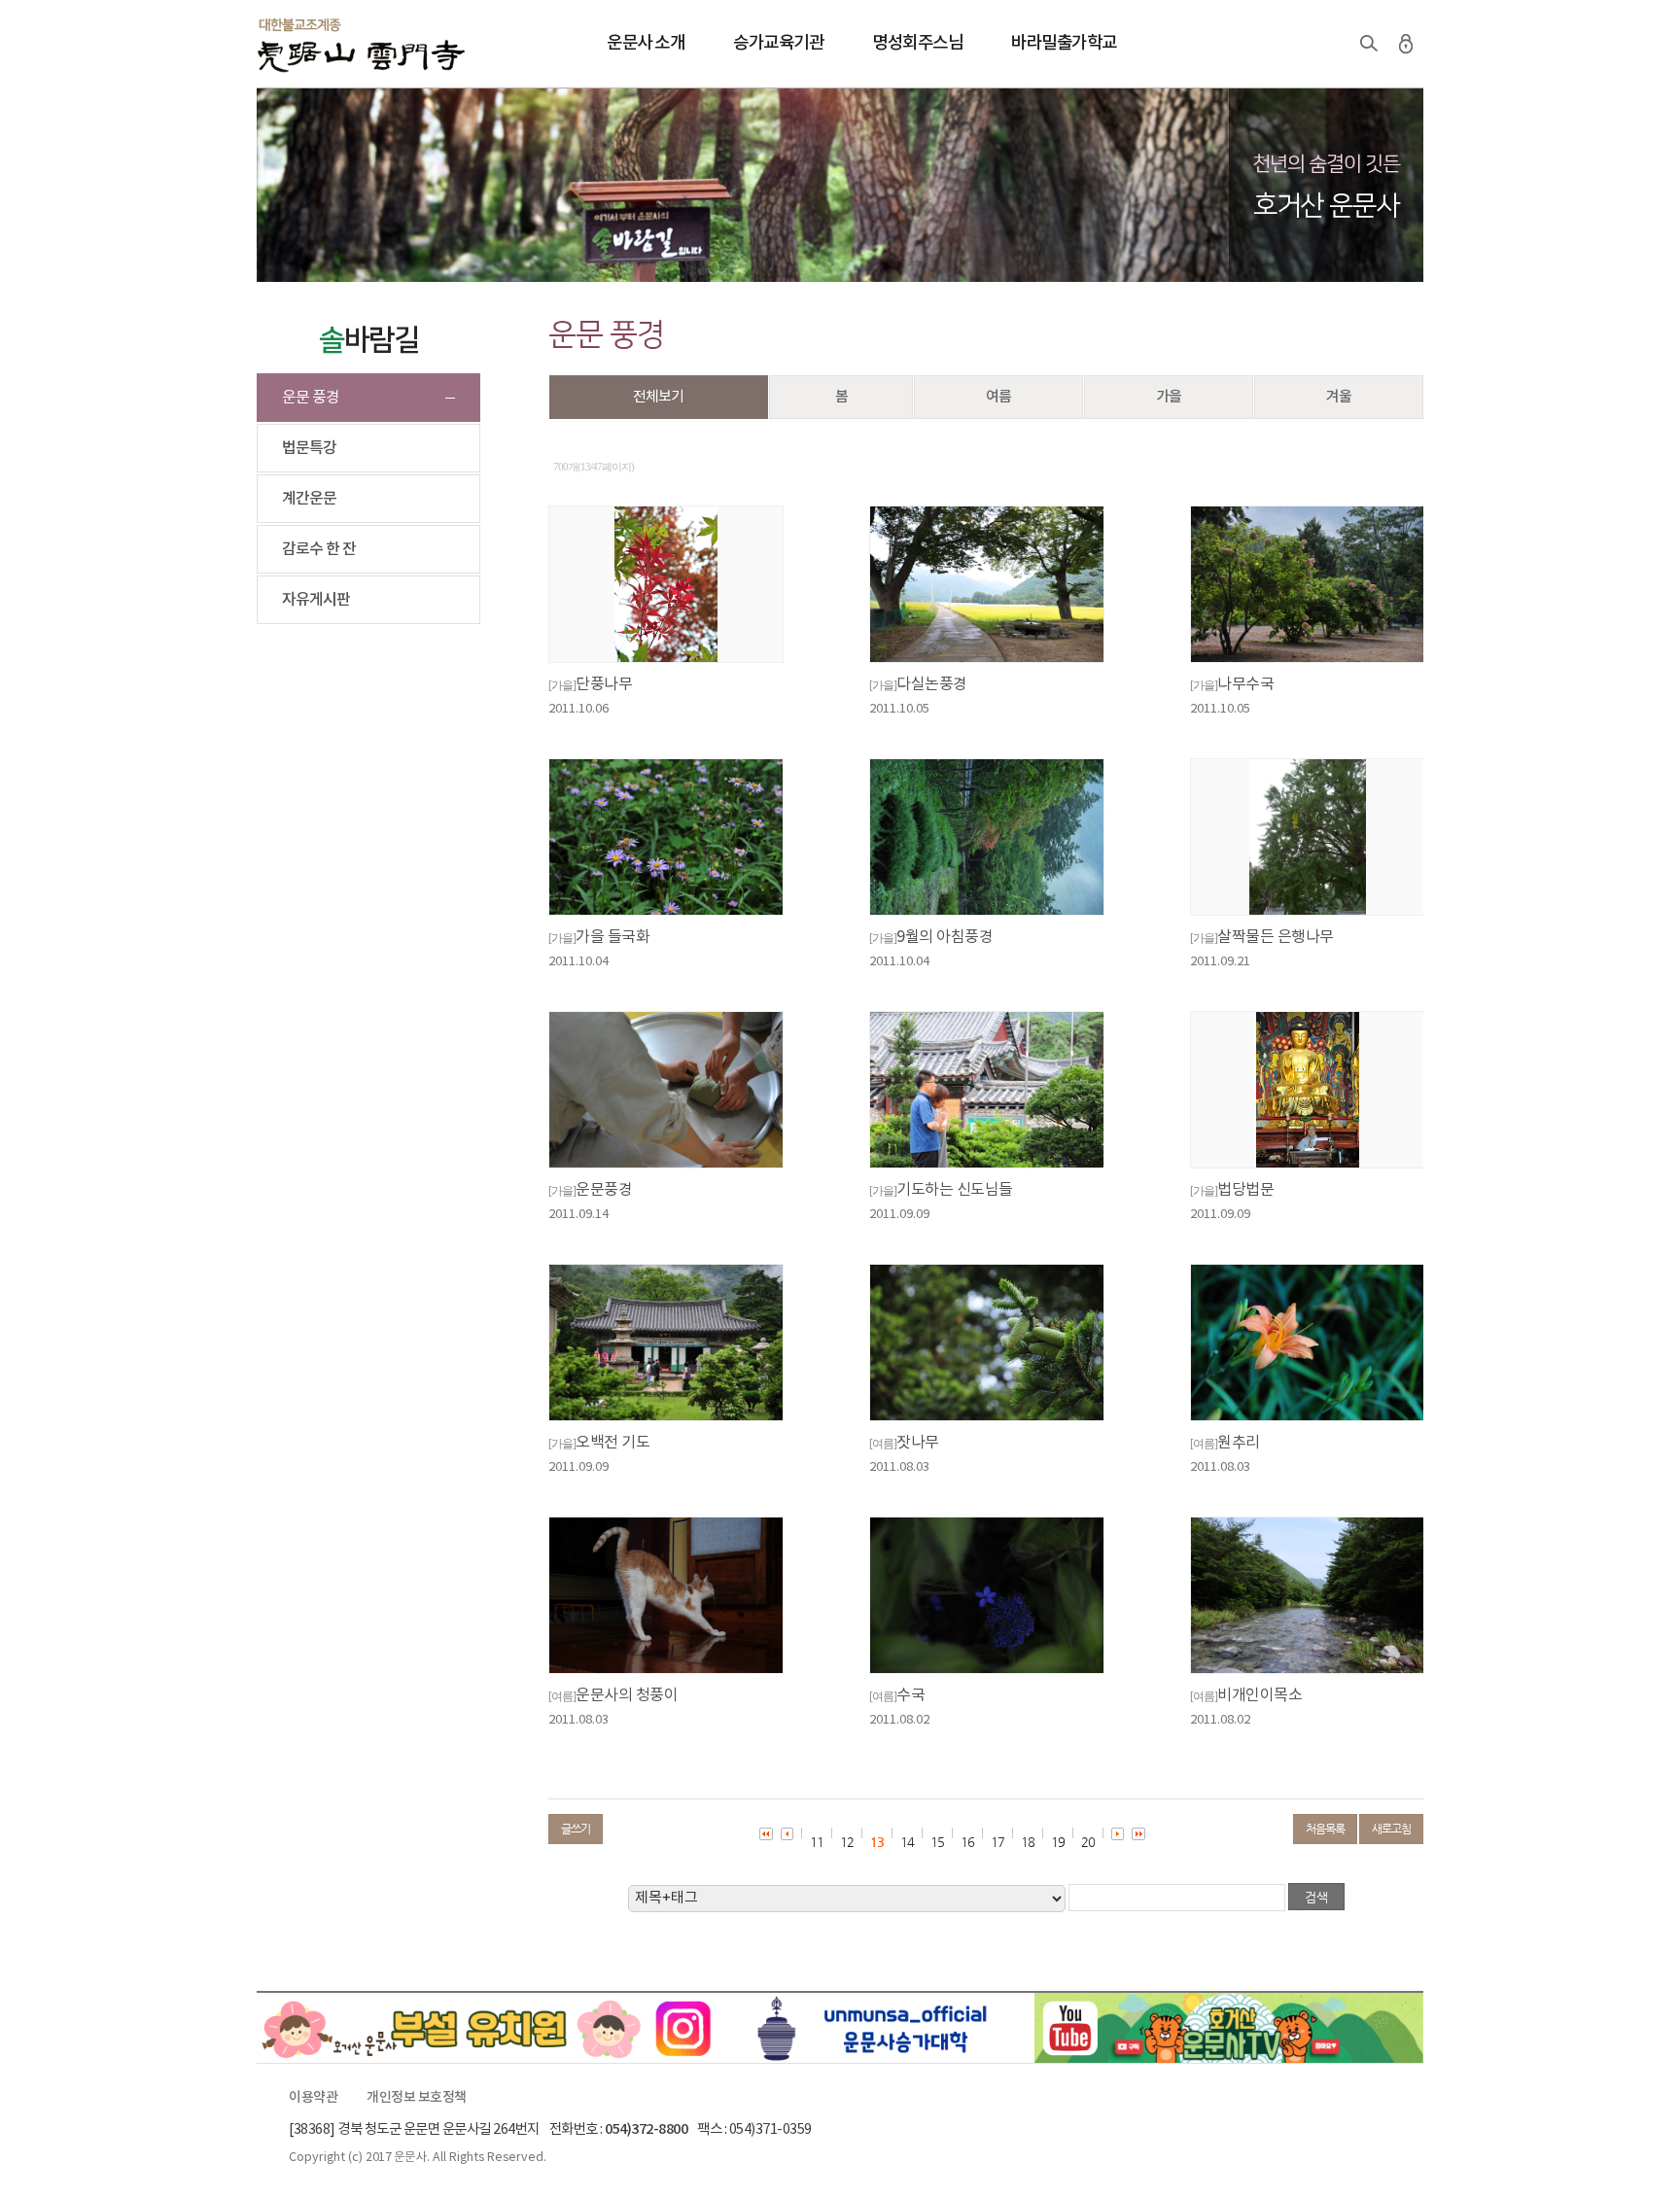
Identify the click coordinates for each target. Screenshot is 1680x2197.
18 (1028, 1842)
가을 (1169, 397)
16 (967, 1842)
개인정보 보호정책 (417, 2098)
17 (997, 1842)
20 (1088, 1842)
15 (937, 1842)
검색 (1369, 44)
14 (907, 1842)
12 (847, 1842)
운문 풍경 (311, 398)
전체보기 (658, 397)
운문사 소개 (646, 43)
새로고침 (1391, 1829)
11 (817, 1842)
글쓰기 (576, 1829)
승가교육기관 (778, 43)
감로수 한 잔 (319, 549)
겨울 (1339, 397)
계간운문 (309, 499)
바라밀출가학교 (1064, 43)
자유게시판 (316, 600)
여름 (998, 397)
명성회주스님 (917, 43)
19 (1058, 1842)
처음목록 (1325, 1829)
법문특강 (309, 448)
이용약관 (313, 2098)
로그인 (1406, 44)
